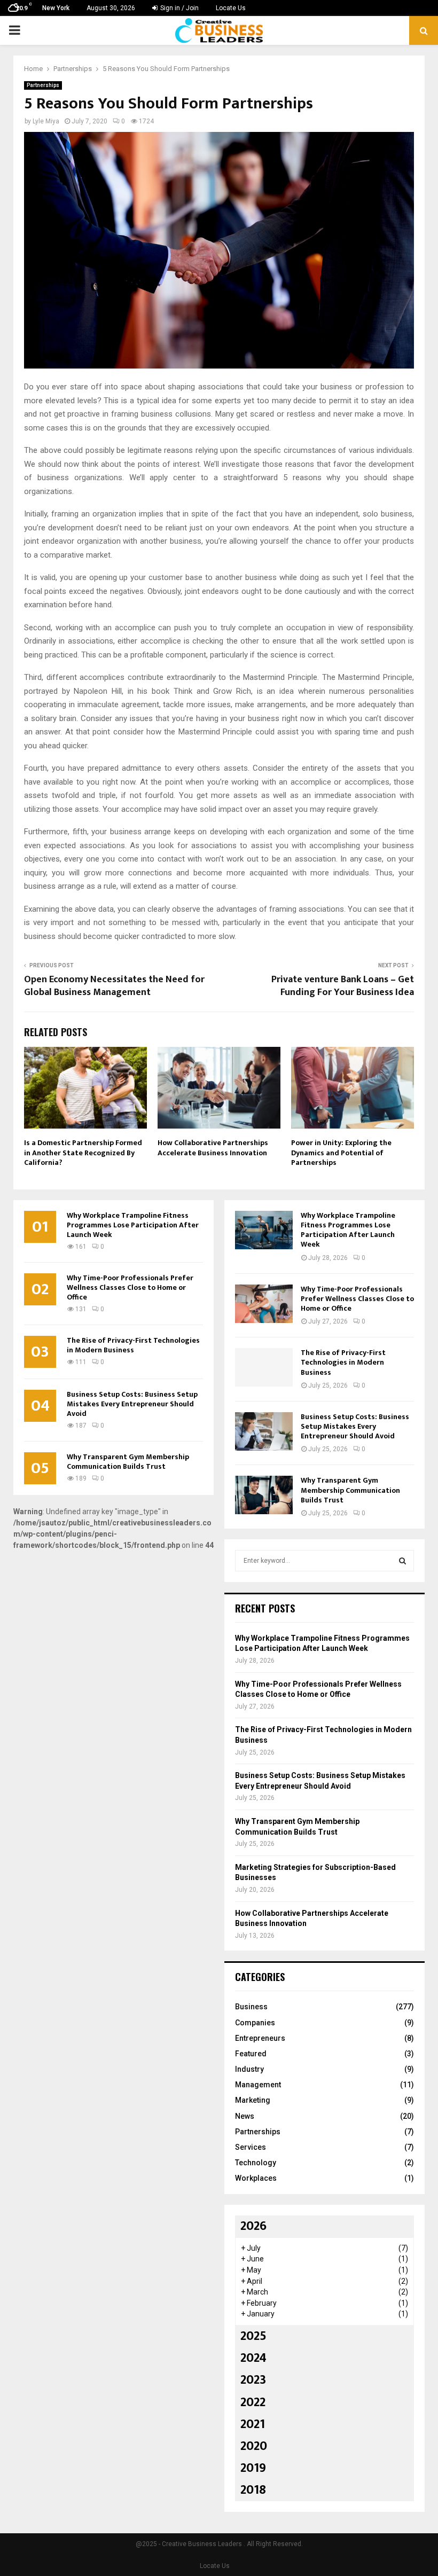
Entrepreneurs (260, 2038)
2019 (253, 2468)
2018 (253, 2490)
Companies (255, 2023)
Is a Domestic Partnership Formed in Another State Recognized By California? (83, 1152)
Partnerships (43, 85)
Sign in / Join (179, 8)
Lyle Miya (46, 121)
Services (251, 2147)
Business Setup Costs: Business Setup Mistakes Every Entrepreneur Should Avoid (132, 1404)
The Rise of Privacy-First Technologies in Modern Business (133, 1345)
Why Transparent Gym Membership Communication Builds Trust (128, 1462)
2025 (253, 2336)
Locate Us (231, 8)
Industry (249, 2069)
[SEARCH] (402, 1561)
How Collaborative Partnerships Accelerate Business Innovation (213, 1148)
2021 (253, 2424)
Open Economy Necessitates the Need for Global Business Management (114, 986)
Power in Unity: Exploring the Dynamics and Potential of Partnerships (341, 1152)
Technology (256, 2163)
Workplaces (256, 2178)
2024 (253, 2358)
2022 (253, 2402)
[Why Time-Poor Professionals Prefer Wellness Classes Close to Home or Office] (264, 1304)
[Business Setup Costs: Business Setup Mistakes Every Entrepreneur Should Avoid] (264, 1431)
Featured (251, 2054)
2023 (253, 2380)
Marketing (253, 2100)
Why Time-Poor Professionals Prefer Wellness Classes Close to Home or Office (130, 1287)
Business (251, 2007)
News (245, 2116)
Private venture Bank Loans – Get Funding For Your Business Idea (343, 986)
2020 (254, 2446)
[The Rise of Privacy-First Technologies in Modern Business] (264, 1367)
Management (258, 2085)
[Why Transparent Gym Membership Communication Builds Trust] (264, 1495)
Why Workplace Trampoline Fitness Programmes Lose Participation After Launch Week (133, 1225)
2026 (253, 2226)
